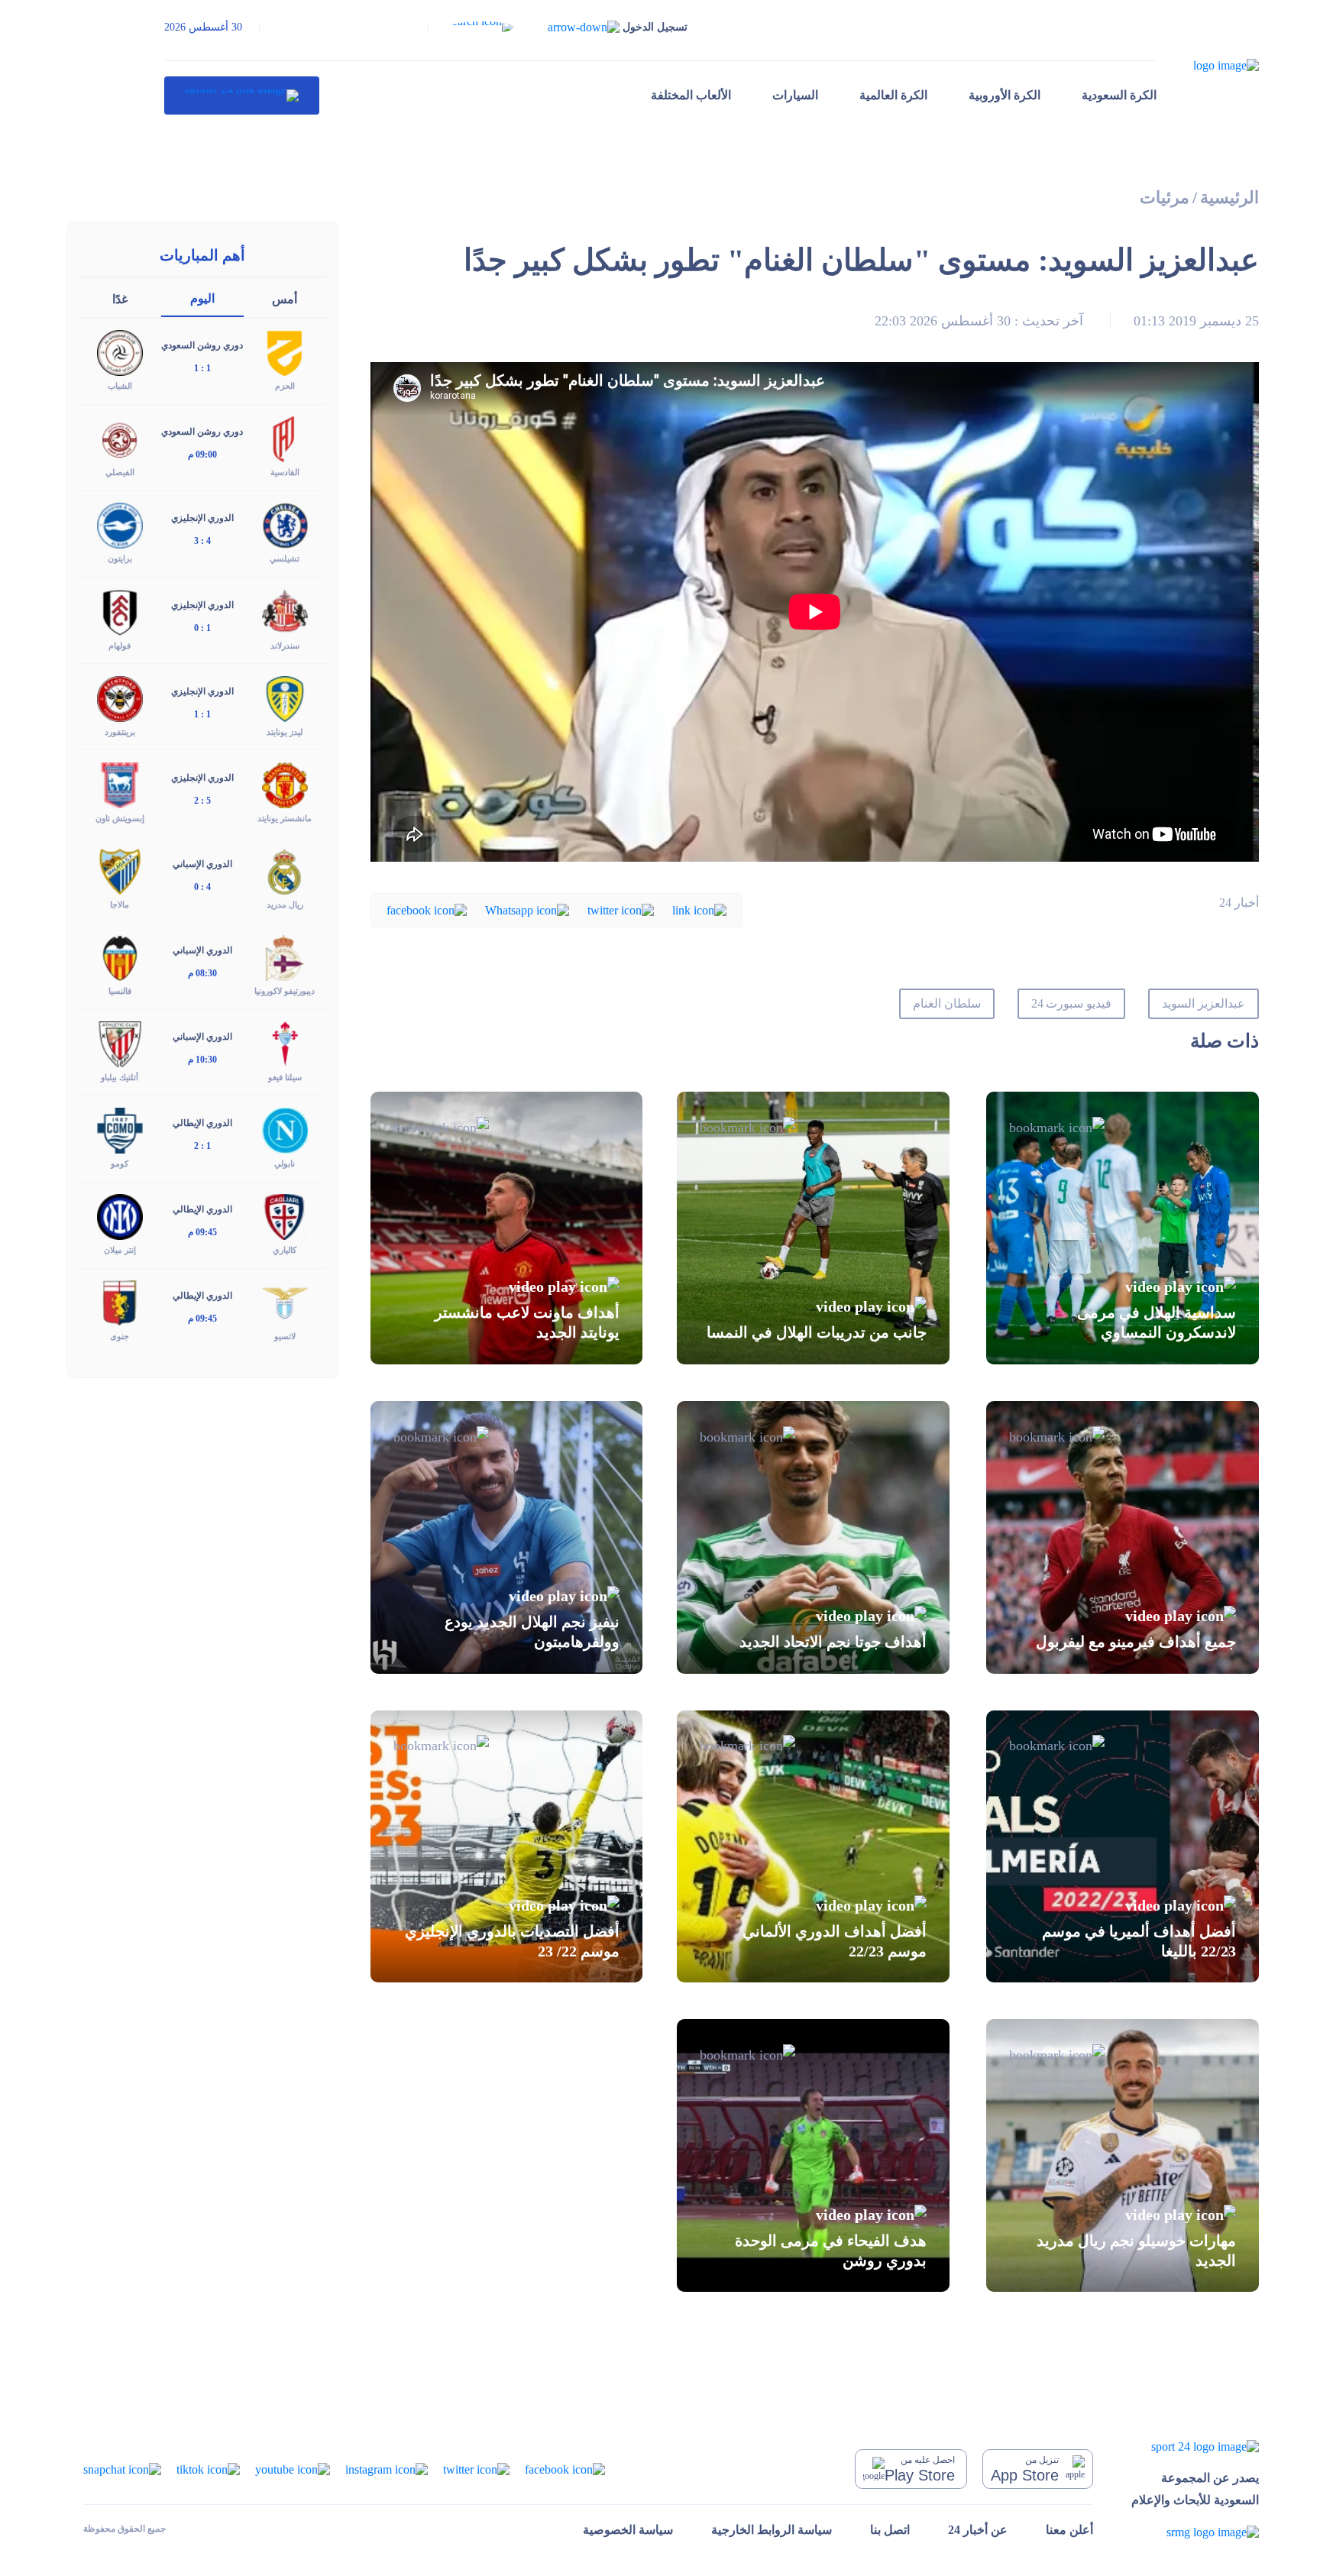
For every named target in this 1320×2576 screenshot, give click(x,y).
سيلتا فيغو (285, 1077)
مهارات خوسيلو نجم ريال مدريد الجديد (1136, 2250)
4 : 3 (202, 541)
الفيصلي (120, 472)
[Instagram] (387, 2468)
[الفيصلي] (120, 438)
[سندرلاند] (285, 611)
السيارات (795, 95)
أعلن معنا (1069, 2530)
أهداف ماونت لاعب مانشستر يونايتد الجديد (527, 1322)
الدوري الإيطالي (202, 1123)
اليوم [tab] (202, 298)
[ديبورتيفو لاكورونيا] (285, 957)
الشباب (120, 386)
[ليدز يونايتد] (285, 697)
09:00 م (202, 455)
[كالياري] (285, 1216)
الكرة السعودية (1119, 95)
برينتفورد (120, 732)
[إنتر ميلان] (120, 1216)
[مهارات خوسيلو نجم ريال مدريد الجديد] (1123, 2155)
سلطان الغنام (947, 1003)
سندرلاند (285, 646)
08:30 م (202, 973)
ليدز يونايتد (285, 732)
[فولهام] (120, 611)
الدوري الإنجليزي (202, 518)
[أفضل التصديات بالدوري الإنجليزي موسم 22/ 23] (507, 1847)
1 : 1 (202, 368)
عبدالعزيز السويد (1204, 1003)
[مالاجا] (120, 871)
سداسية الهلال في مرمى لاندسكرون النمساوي (1157, 1322)
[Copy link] (699, 909)
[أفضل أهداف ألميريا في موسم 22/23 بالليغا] (1123, 1847)
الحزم (285, 386)
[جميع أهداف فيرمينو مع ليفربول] (1123, 1537)
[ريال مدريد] (285, 871)
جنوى (120, 1336)
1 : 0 (202, 628)
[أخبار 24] (242, 95)
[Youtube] (293, 2468)
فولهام (120, 646)
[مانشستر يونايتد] (285, 783)
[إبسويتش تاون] (120, 783)
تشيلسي (285, 558)
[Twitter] (621, 909)
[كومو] (120, 1129)
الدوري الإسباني (202, 864)
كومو (120, 1163)
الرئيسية (1229, 197)
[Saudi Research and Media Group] (1195, 2532)
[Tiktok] (208, 2468)
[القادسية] (285, 438)
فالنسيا (120, 991)
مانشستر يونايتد (285, 818)
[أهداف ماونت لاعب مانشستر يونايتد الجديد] (507, 1228)
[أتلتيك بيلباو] (120, 1043)
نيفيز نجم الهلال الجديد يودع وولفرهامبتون (532, 1632)
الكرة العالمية (893, 95)
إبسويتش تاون (120, 818)
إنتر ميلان (120, 1250)
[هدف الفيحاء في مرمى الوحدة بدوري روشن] (813, 2155)
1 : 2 (202, 1146)
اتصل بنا (890, 2530)
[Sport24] (1195, 2446)
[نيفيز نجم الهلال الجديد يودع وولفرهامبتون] (507, 1537)
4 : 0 (202, 887)
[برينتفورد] (120, 697)
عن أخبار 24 (978, 2530)
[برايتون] (120, 524)
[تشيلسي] (285, 524)
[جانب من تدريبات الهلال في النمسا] (813, 1228)
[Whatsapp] (527, 909)
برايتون (120, 558)
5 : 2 (202, 801)
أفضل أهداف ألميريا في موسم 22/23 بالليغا (1139, 1941)
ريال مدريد (285, 905)
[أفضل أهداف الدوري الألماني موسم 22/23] (813, 1847)
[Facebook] (427, 909)
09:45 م (202, 1232)
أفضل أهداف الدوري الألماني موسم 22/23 (835, 1941)
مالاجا (120, 905)
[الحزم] (285, 352)
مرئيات (1165, 197)
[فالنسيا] (120, 957)
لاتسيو (285, 1336)
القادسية (285, 472)
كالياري (285, 1250)
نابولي (285, 1163)
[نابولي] (285, 1129)
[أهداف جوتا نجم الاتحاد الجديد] (813, 1537)
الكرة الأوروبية (1005, 95)
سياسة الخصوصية (628, 2530)
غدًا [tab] (120, 299)
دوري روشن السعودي (202, 345)
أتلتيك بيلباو (120, 1077)
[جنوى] (120, 1302)
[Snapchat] (122, 2468)
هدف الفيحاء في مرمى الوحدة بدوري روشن (831, 2250)
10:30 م (202, 1060)
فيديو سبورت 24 (1072, 1003)
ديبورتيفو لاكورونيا (285, 991)
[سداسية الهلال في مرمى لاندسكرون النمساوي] (1123, 1228)
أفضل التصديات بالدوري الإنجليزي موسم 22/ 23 (512, 1941)
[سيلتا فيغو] (285, 1043)
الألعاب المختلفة (691, 95)
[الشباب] (120, 352)
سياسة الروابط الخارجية (772, 2530)
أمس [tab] (285, 299)
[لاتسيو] (285, 1302)
